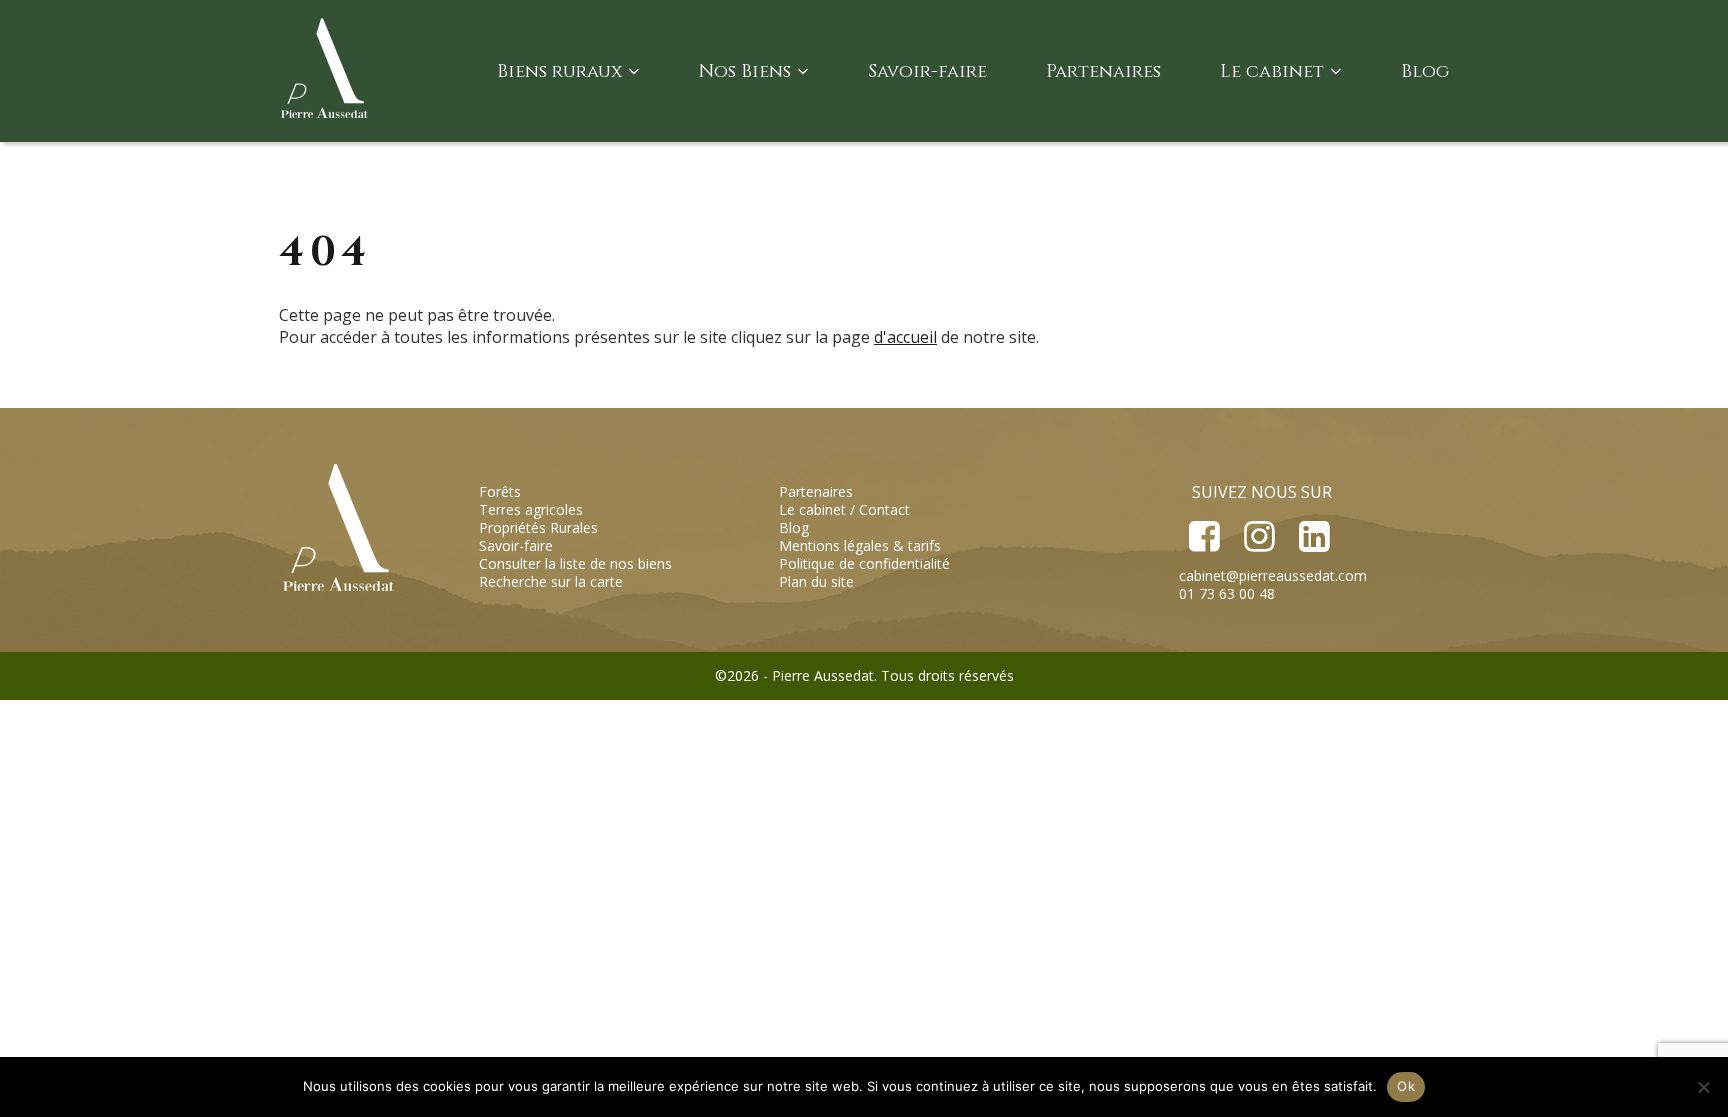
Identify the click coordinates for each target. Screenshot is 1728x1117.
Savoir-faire (927, 71)
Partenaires (1103, 71)
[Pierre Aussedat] (326, 71)
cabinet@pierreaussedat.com (1273, 575)
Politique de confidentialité (864, 563)
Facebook (1204, 536)
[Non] (1703, 1087)
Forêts (500, 491)
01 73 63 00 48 (1227, 593)
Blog (1425, 71)
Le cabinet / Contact (844, 509)
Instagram (1258, 536)
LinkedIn (1313, 536)
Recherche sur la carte (551, 581)
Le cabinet (1272, 71)
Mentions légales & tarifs (860, 545)
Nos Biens (745, 71)
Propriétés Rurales (538, 527)
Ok (1406, 1086)
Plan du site (816, 581)
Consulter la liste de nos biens (575, 563)
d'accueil (905, 337)
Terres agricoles (531, 509)
